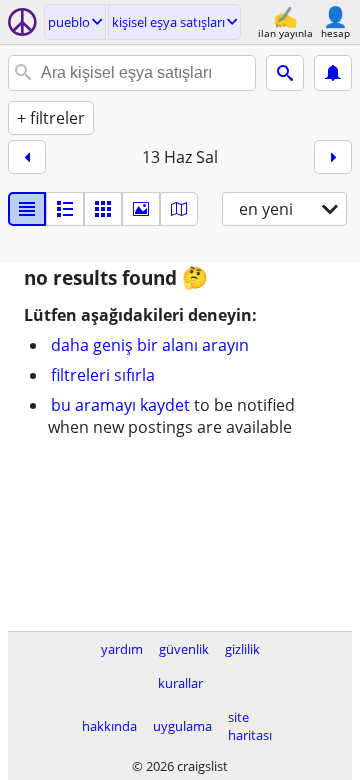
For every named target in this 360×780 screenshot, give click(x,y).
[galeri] (141, 209)
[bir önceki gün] (27, 157)
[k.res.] (65, 209)
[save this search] (333, 73)
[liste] (27, 209)
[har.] (179, 209)
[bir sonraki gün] (333, 157)
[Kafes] (103, 209)
